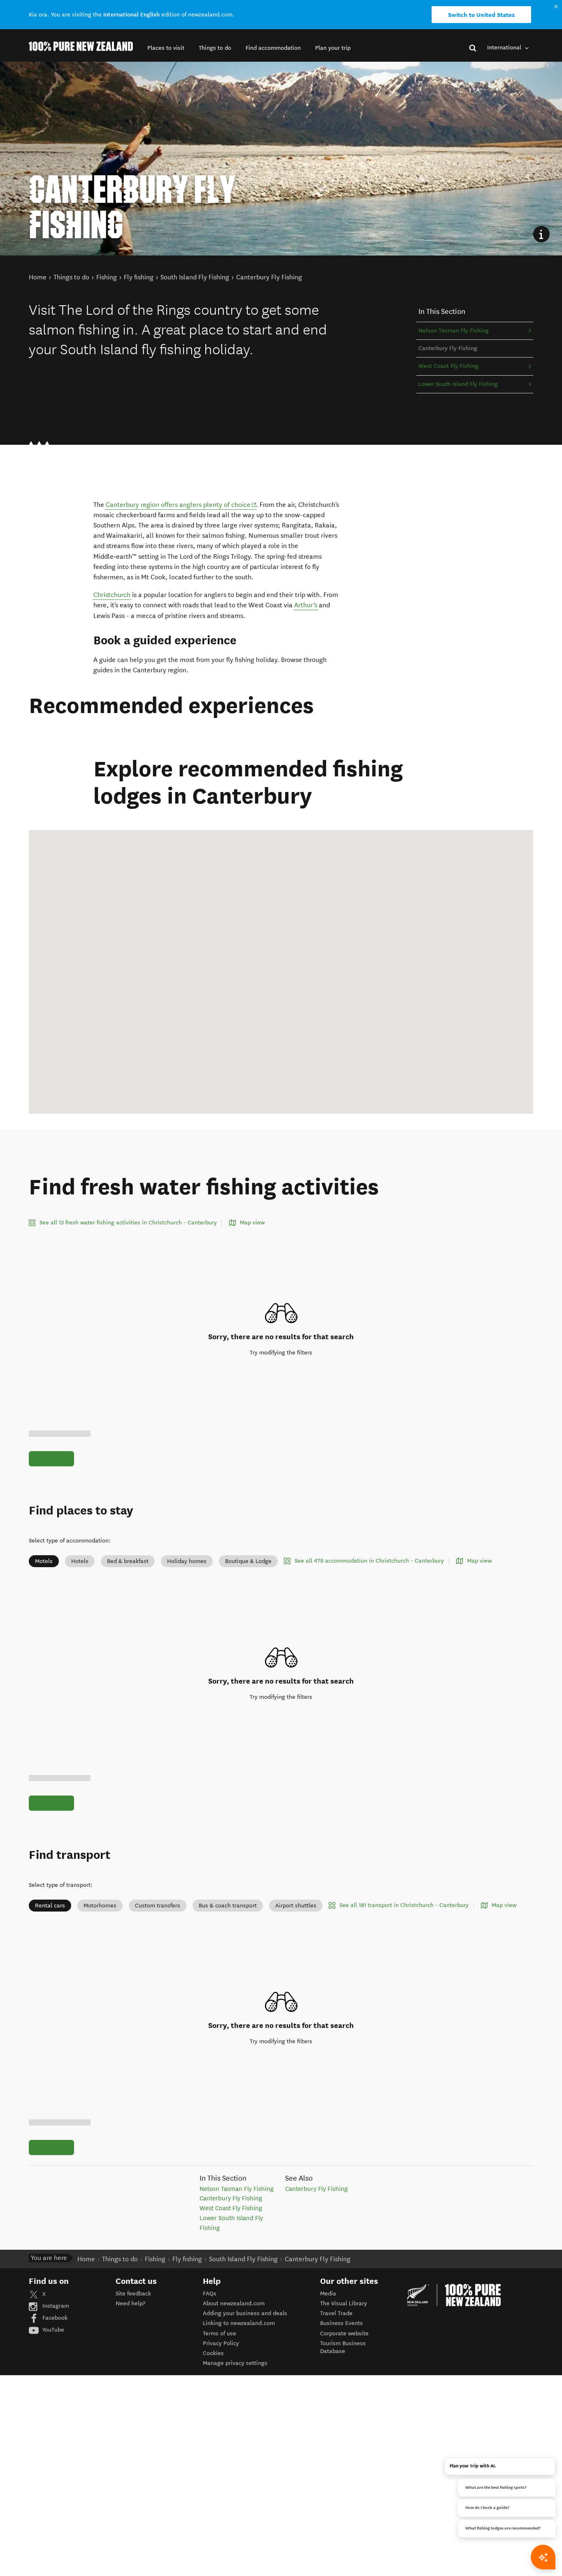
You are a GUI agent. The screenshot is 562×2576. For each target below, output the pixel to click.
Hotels (80, 1561)
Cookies (213, 2353)
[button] (166, 48)
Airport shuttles (296, 1906)
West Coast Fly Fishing (448, 366)
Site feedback (133, 2294)
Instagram (55, 2306)
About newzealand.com (234, 2303)
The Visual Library (344, 2303)
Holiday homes (187, 1561)
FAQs (210, 2294)
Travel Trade (336, 2313)
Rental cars (50, 1906)
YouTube (52, 2330)
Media (328, 2294)
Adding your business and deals (245, 2313)
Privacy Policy (221, 2343)
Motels (44, 1561)
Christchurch (112, 595)
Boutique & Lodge (248, 1561)
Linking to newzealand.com (239, 2323)
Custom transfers (158, 1906)
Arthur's (306, 605)
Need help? (130, 2303)
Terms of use (219, 2333)
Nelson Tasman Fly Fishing (454, 331)
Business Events (341, 2323)
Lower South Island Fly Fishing (458, 384)
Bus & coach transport (228, 1906)
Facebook (54, 2318)
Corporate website (344, 2333)
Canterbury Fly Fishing (231, 2198)
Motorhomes (100, 1906)
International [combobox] (505, 48)
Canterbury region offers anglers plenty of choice (181, 504)
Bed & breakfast (128, 1561)
